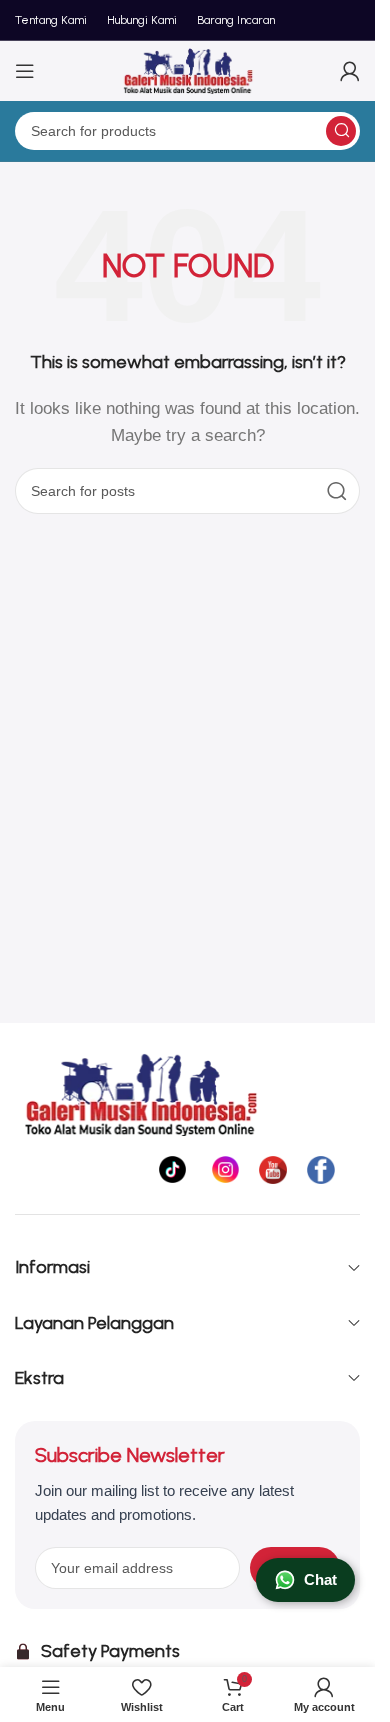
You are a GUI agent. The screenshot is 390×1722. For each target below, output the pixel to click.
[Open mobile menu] (25, 71)
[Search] (341, 131)
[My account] (350, 71)
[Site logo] (188, 69)
